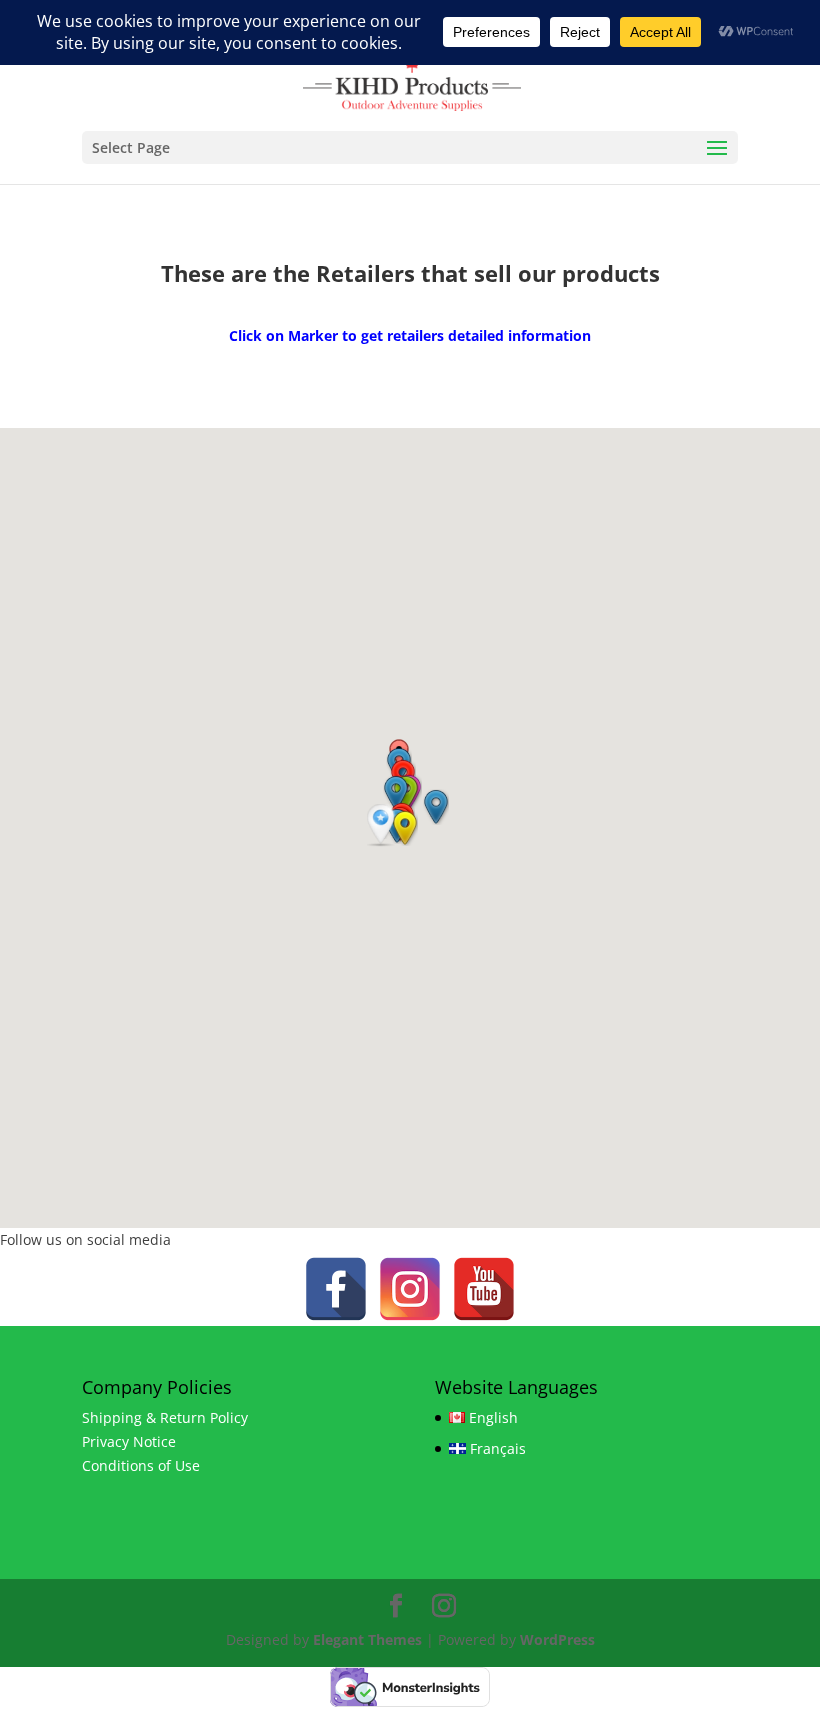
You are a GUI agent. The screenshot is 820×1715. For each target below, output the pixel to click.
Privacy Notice (129, 1441)
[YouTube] (484, 1289)
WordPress (557, 1639)
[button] (383, 826)
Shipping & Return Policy (165, 1417)
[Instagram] (410, 1289)
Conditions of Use (141, 1465)
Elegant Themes (367, 1639)
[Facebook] (336, 1289)
